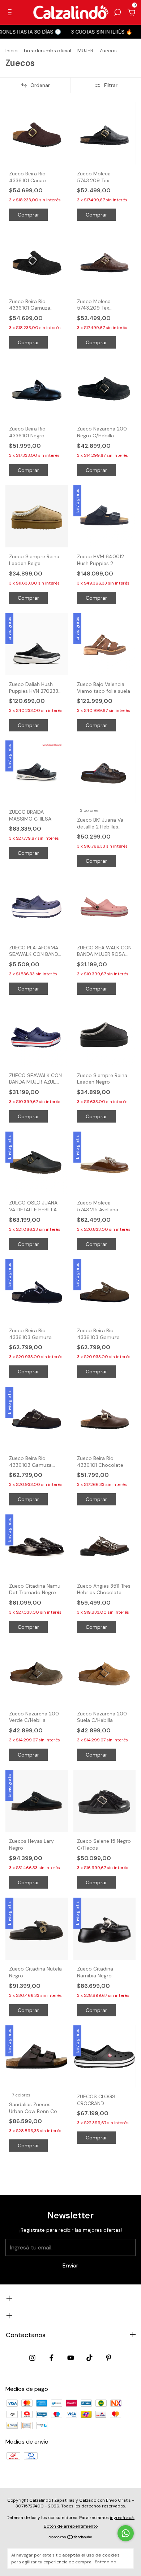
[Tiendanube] (71, 2538)
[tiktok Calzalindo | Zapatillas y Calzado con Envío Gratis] (89, 2358)
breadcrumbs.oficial (48, 51)
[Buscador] (117, 12)
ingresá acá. (122, 2518)
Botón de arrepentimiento (71, 2526)
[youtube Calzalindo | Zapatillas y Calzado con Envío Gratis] (71, 2358)
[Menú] (11, 12)
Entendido (105, 2562)
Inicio (12, 51)
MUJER (85, 51)
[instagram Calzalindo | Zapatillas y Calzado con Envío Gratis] (32, 2358)
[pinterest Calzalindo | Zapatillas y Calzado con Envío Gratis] (109, 2358)
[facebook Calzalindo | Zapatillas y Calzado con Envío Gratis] (52, 2358)
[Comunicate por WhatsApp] (126, 2533)
